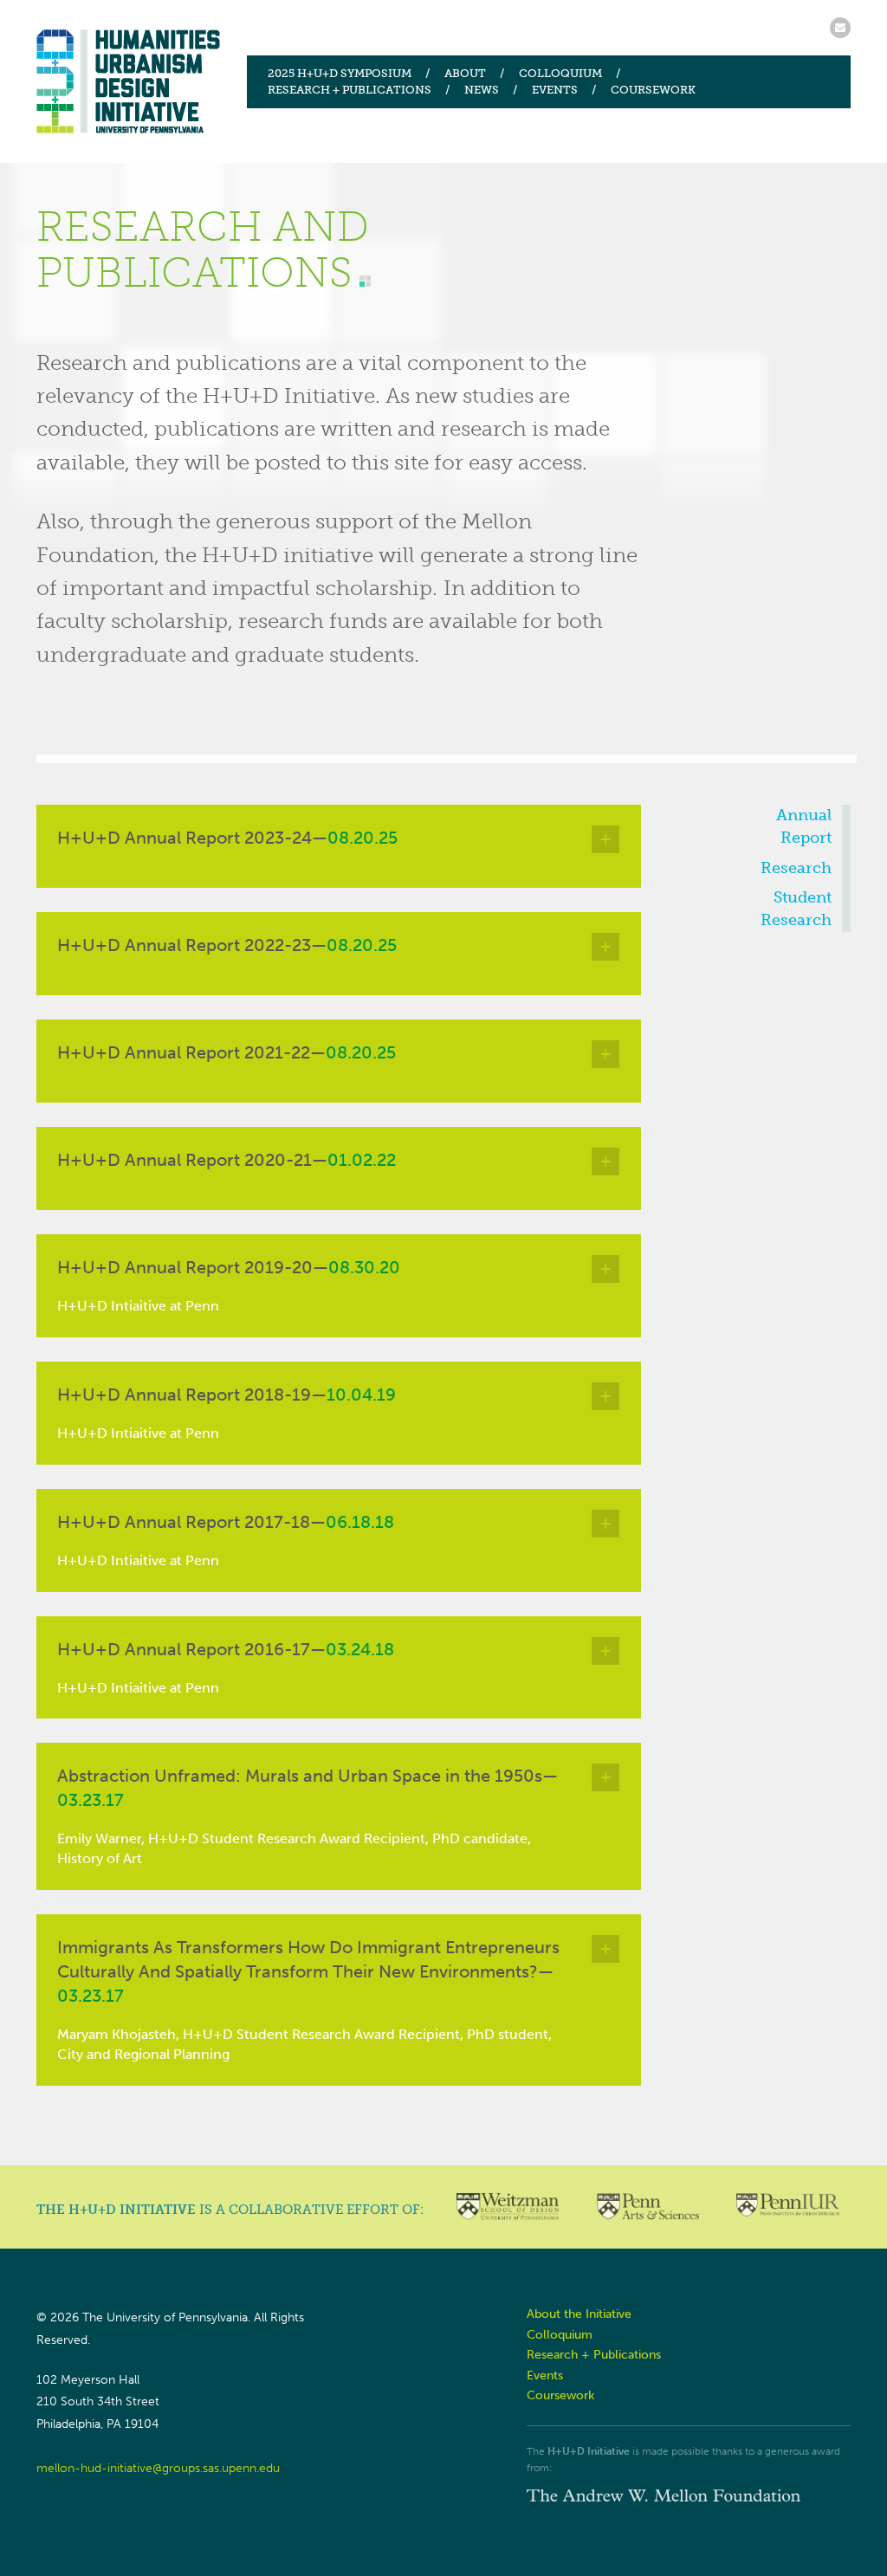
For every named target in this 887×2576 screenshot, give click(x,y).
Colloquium (560, 73)
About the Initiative (579, 2314)
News (482, 90)
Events (555, 90)
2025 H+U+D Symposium (340, 73)
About (465, 73)
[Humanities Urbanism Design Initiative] (129, 81)
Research (796, 868)
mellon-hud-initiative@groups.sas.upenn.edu (158, 2468)
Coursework (653, 90)
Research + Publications (350, 90)
